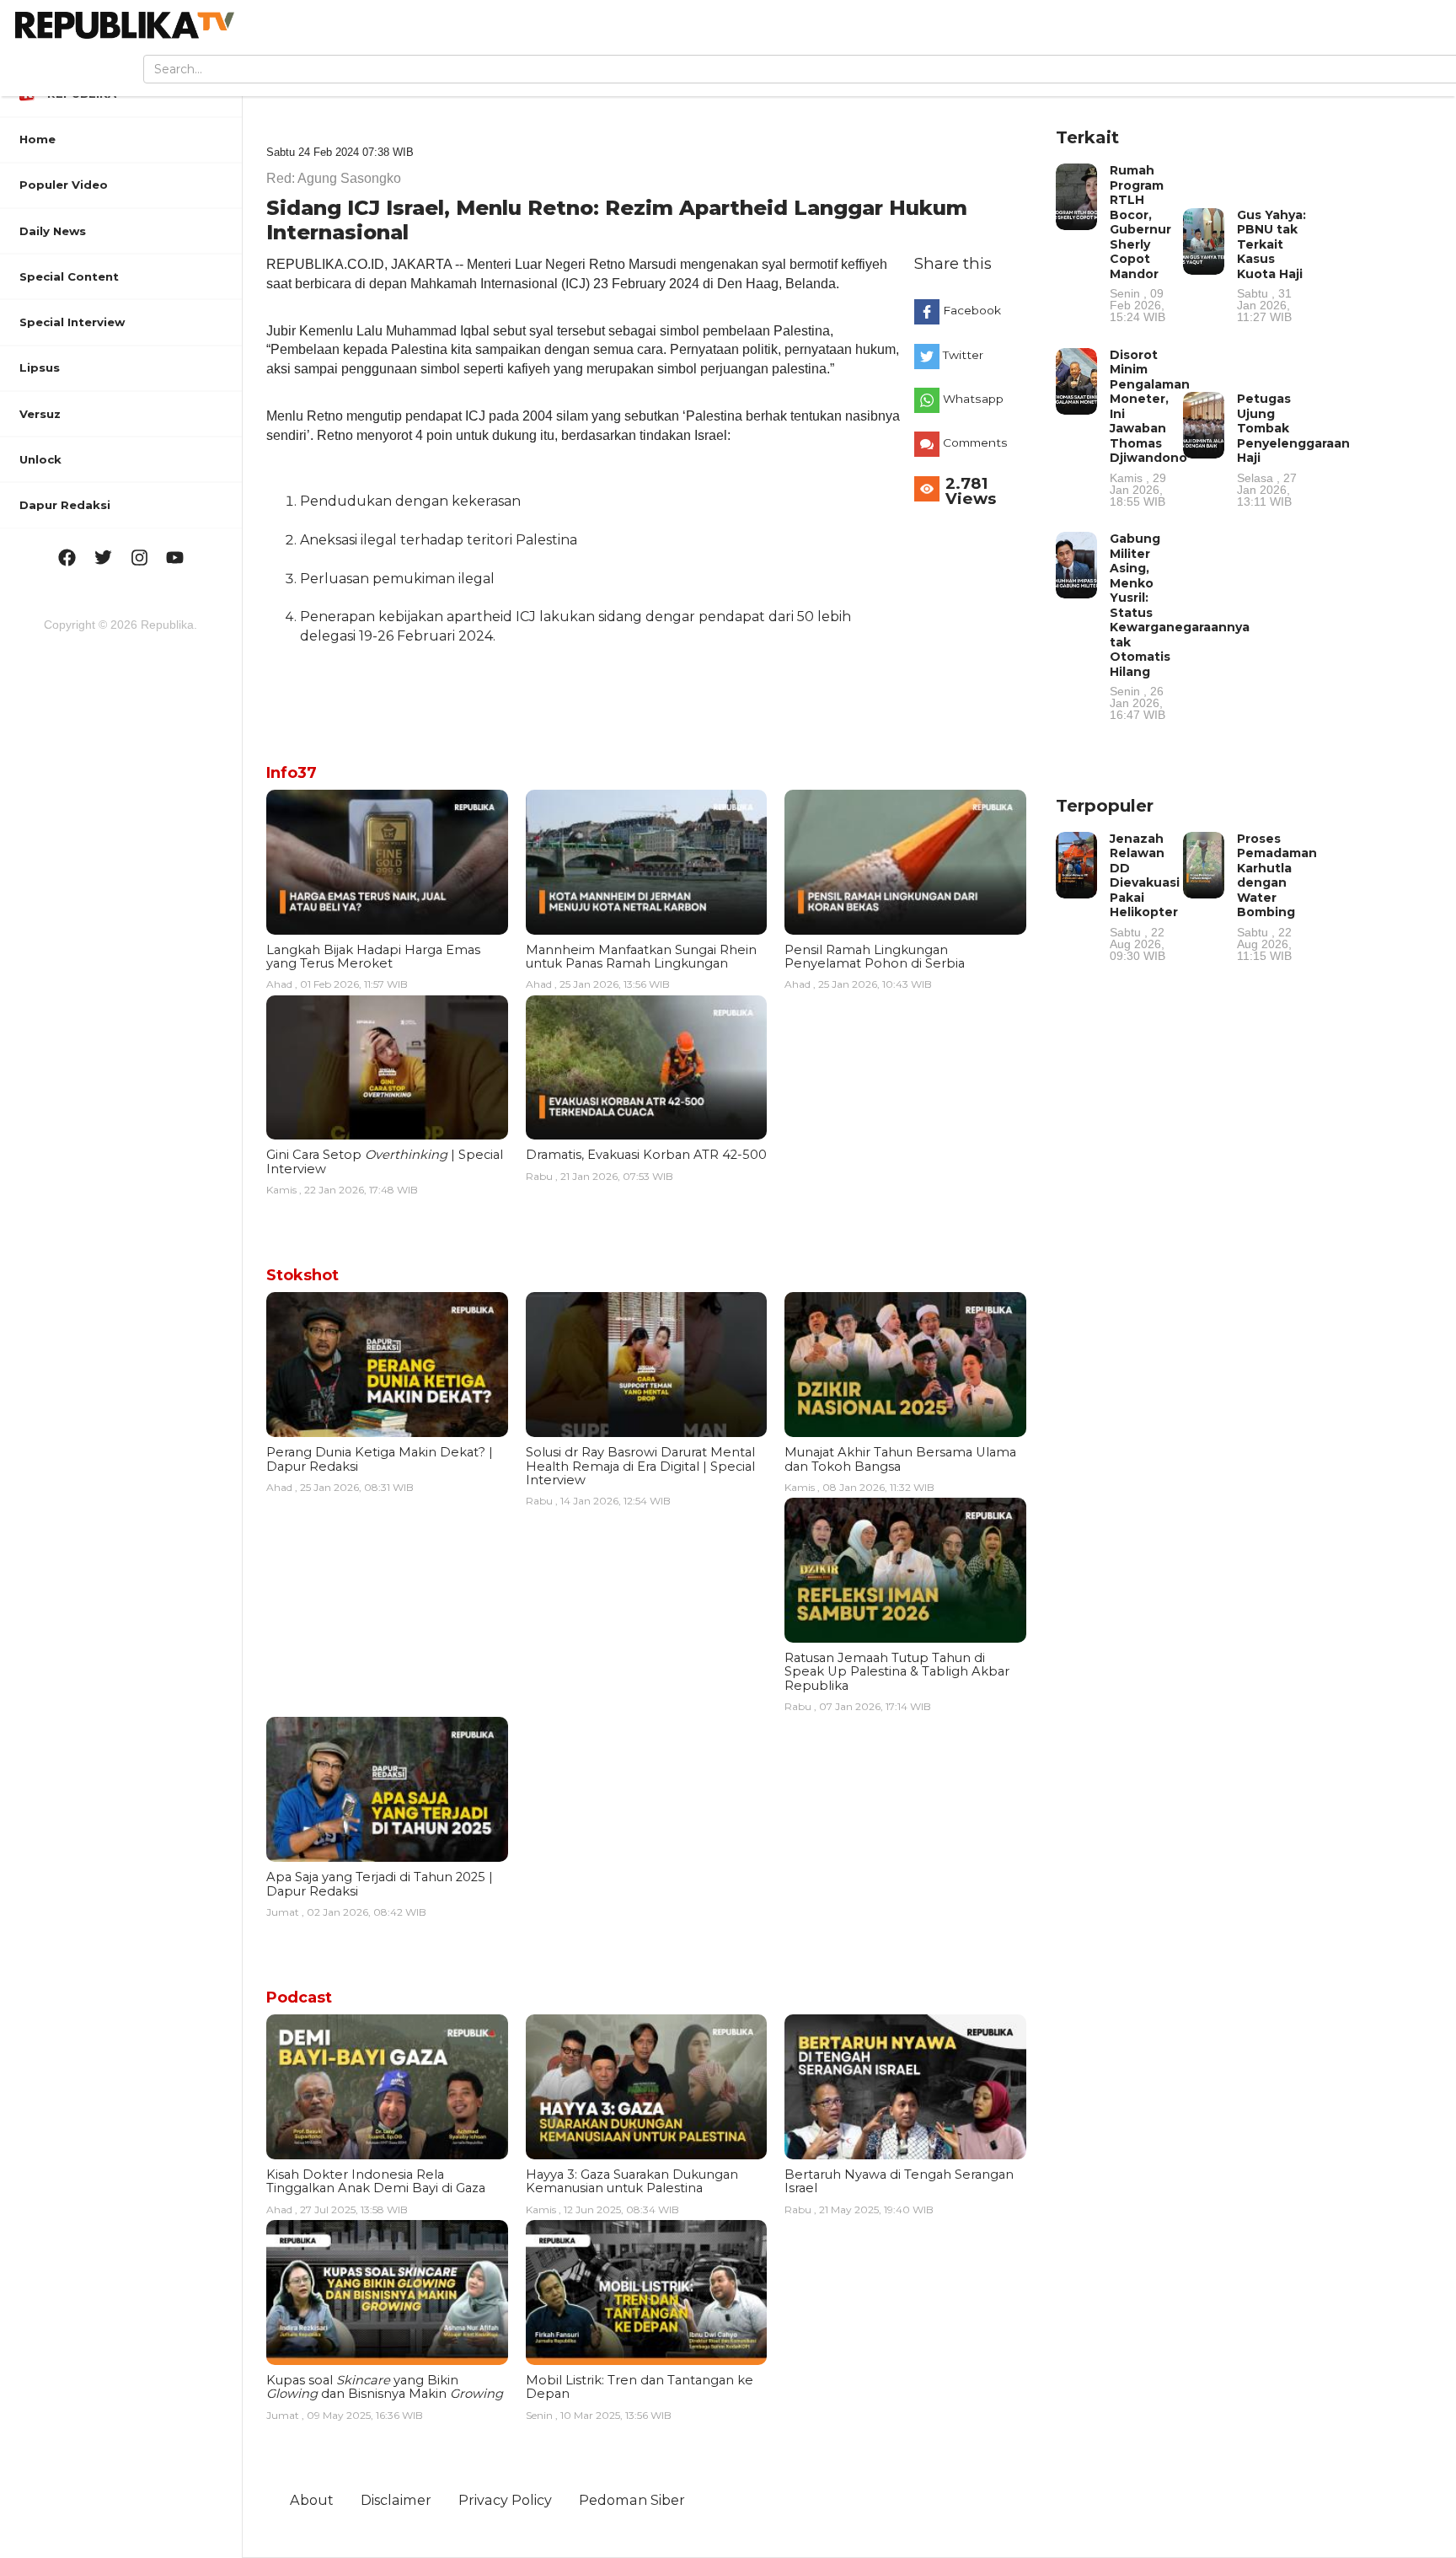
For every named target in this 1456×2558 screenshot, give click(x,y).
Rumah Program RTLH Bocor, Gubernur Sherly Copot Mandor (1140, 243)
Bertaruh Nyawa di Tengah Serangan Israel (899, 2181)
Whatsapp (973, 399)
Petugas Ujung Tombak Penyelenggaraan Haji (1293, 449)
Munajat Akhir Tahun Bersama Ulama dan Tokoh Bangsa (900, 1459)
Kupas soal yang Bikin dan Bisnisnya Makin (385, 2387)
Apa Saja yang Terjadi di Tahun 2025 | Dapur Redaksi (380, 1884)
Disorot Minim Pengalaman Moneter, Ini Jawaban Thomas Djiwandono (1150, 427)
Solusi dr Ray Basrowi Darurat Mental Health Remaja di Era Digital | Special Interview (640, 1466)
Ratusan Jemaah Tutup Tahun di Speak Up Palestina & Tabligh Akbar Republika (897, 1672)
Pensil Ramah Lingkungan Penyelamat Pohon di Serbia (875, 957)
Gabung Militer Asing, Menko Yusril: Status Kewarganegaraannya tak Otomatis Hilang (1180, 626)
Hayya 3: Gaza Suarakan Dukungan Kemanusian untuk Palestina (632, 2181)
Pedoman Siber (632, 2500)
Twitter (963, 355)
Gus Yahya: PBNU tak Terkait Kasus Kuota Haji (1271, 265)
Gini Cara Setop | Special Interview (385, 1161)
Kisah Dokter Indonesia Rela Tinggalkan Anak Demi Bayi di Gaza (376, 2181)
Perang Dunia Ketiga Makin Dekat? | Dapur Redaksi (380, 1459)
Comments (975, 442)
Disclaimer (396, 2500)
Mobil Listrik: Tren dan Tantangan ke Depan (640, 2387)
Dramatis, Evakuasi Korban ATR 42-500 (646, 1155)
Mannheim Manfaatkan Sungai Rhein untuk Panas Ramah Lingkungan (641, 957)
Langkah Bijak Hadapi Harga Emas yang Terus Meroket (373, 957)
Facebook (972, 310)
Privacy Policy (505, 2500)
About (312, 2500)
